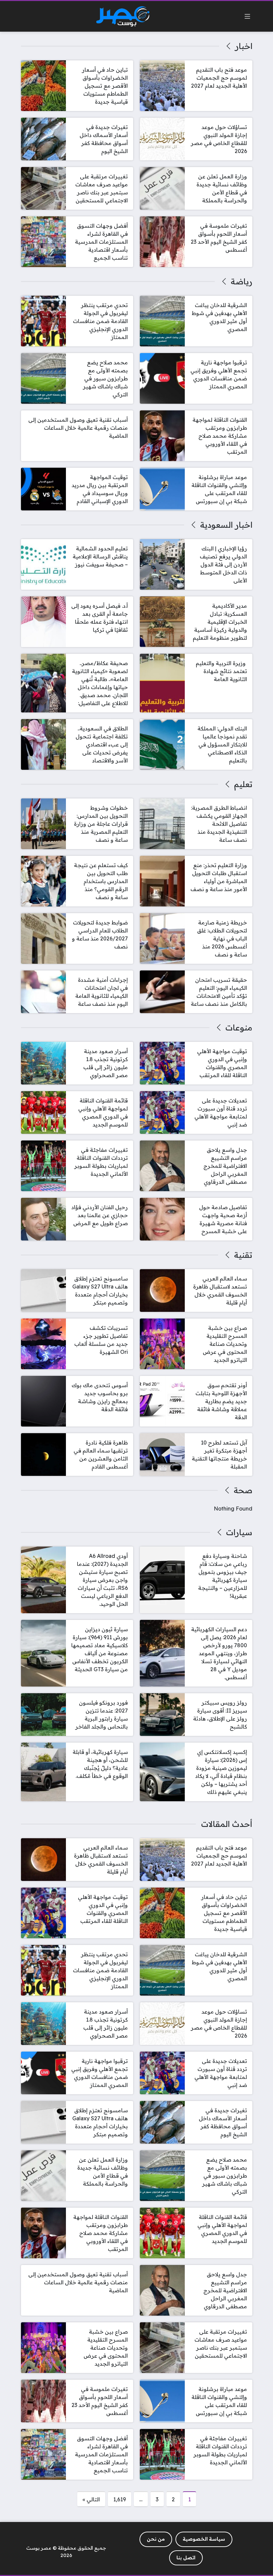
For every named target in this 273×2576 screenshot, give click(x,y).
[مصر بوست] (123, 17)
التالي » (91, 2499)
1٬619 (120, 2499)
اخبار (244, 46)
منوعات (239, 1027)
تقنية (243, 1255)
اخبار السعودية (226, 525)
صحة (243, 1490)
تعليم (243, 784)
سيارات (239, 1532)
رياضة (241, 281)
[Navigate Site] (247, 16)
